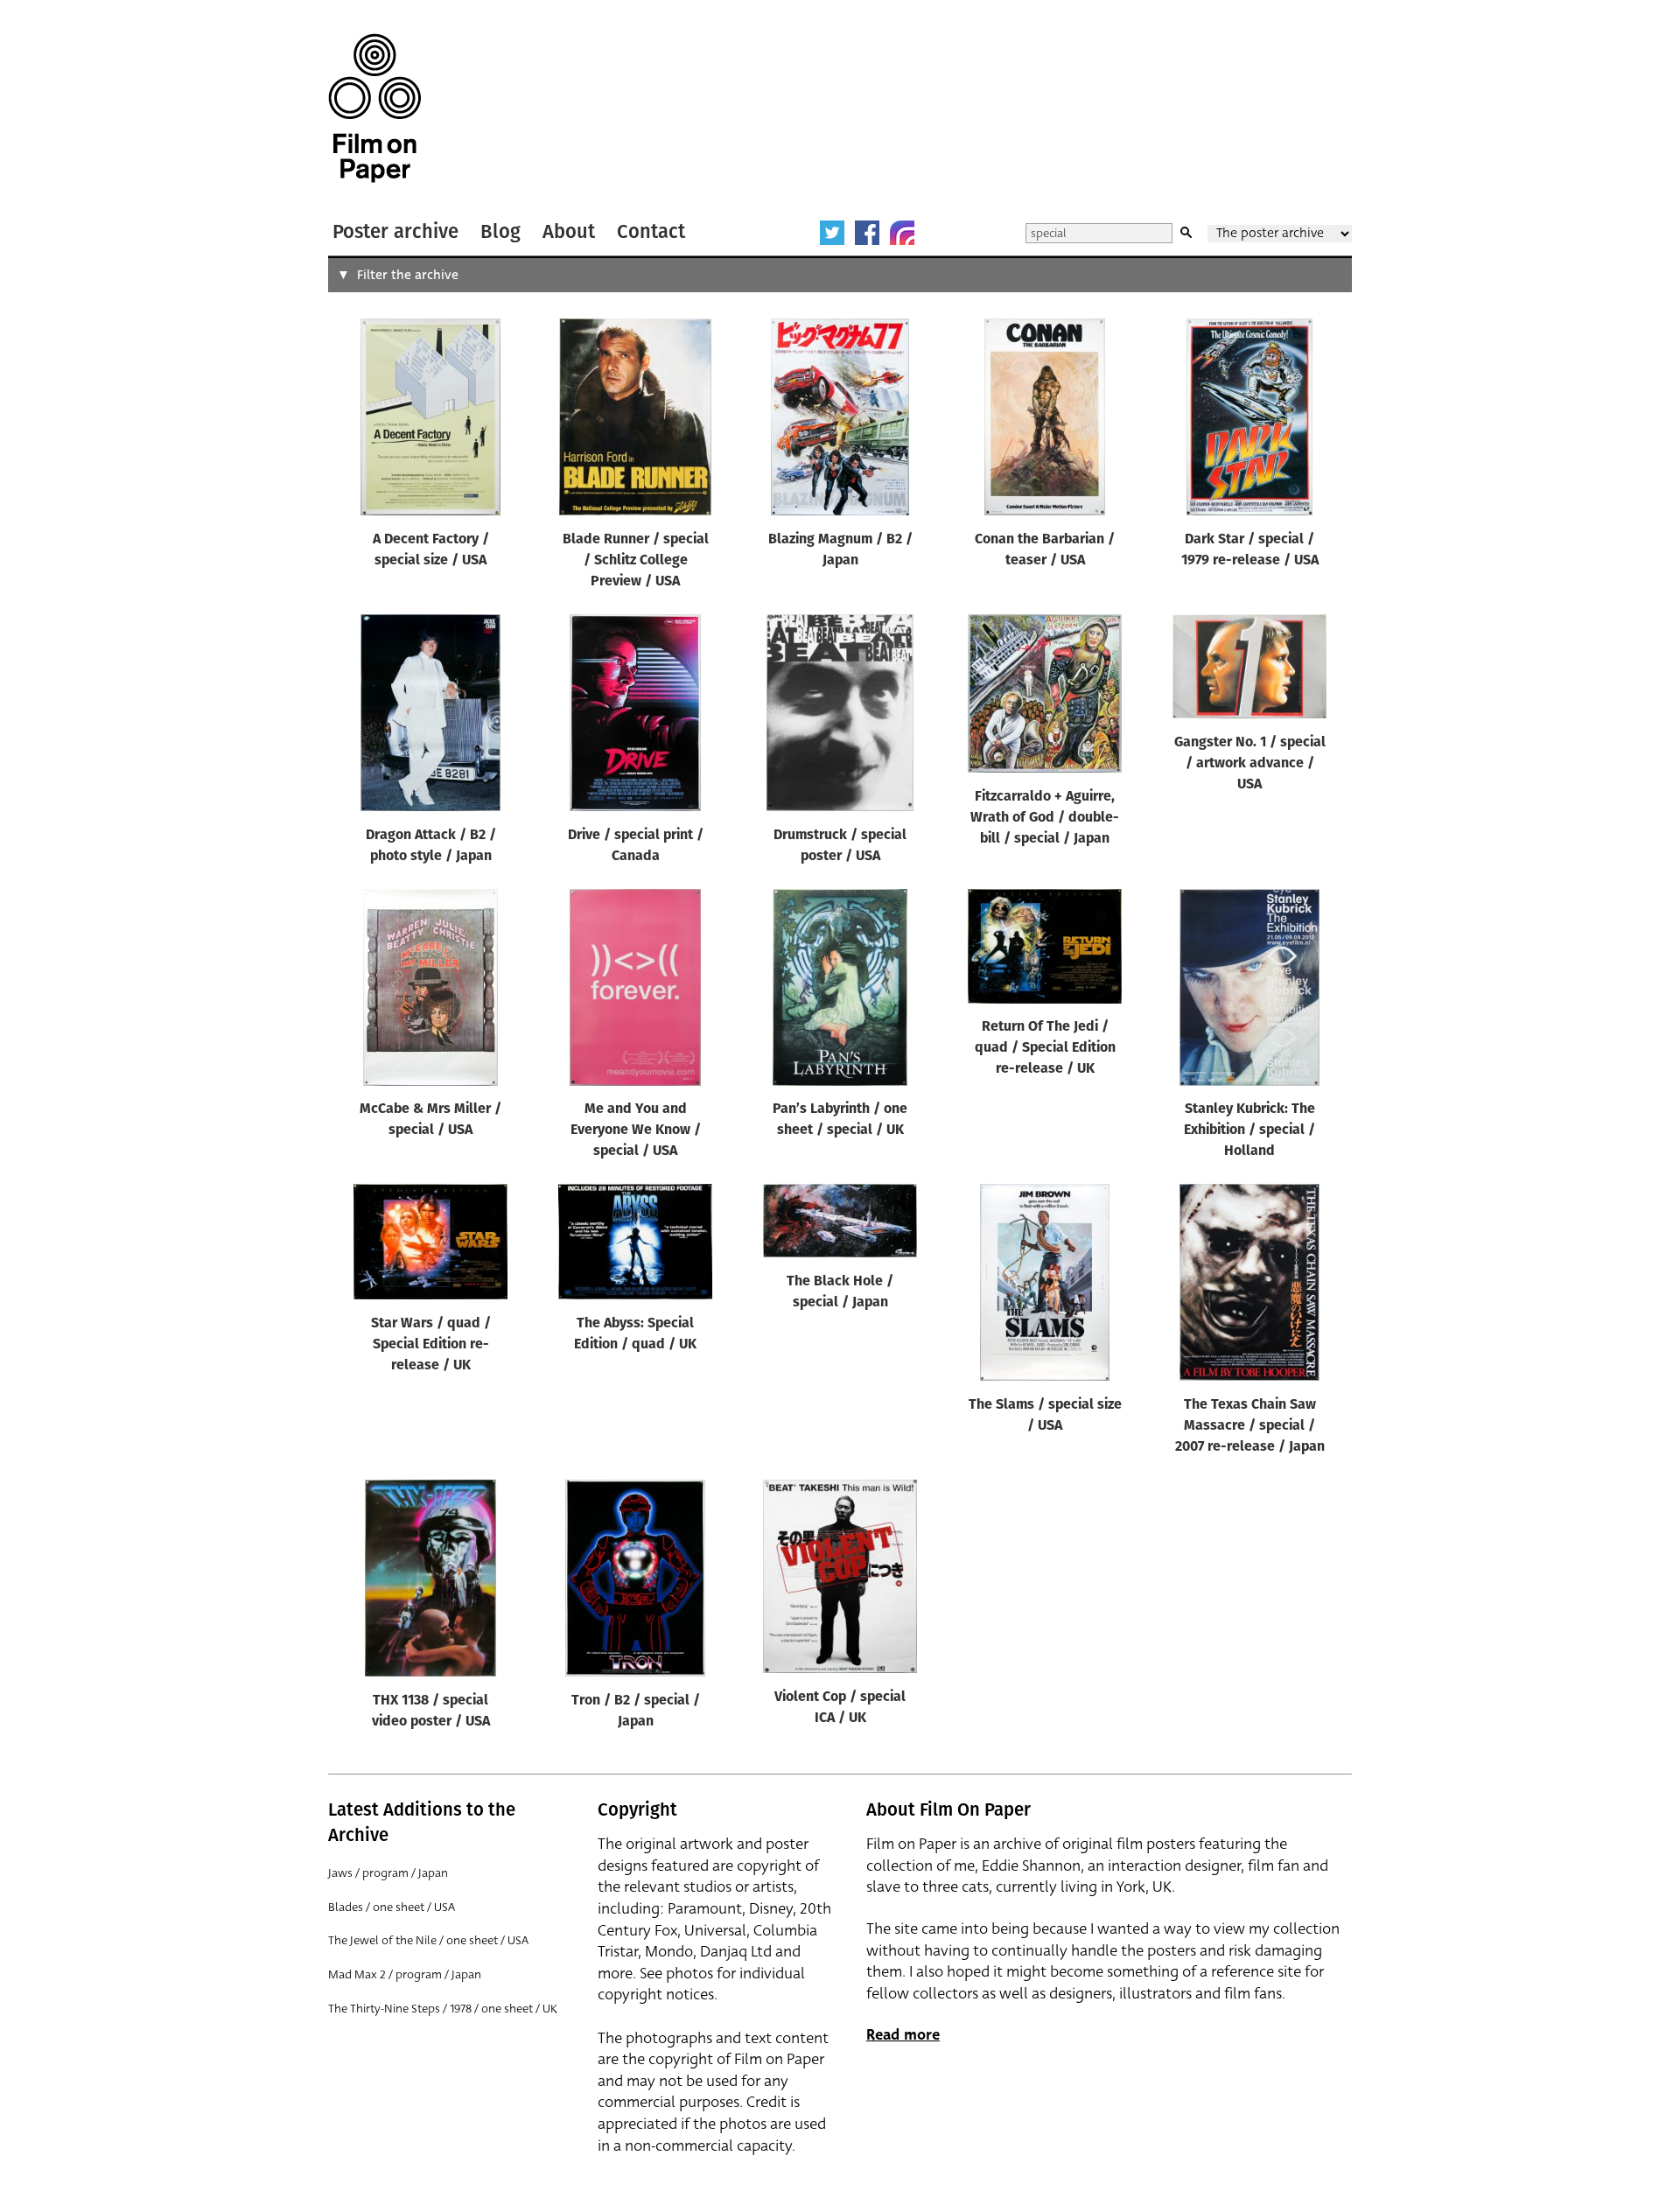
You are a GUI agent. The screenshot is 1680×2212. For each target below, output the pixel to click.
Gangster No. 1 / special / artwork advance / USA (1250, 764)
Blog (500, 231)
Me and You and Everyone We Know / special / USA (636, 1130)
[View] (430, 421)
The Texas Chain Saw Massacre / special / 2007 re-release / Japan (1250, 1426)
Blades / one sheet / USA (392, 1907)
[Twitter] (832, 233)
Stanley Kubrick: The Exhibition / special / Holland (1249, 1130)
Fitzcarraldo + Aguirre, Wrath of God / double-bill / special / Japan (1045, 818)
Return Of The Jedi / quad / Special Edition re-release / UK (1045, 1048)
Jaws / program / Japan (388, 1873)
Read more (903, 2035)
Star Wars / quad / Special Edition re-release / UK (431, 1345)
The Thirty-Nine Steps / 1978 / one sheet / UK (443, 2009)
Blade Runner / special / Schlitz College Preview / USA (636, 561)
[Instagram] (902, 233)
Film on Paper (374, 108)
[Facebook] (867, 233)
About (569, 231)
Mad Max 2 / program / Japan (405, 1974)
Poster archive (395, 231)
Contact (651, 231)
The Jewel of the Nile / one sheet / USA (428, 1940)
